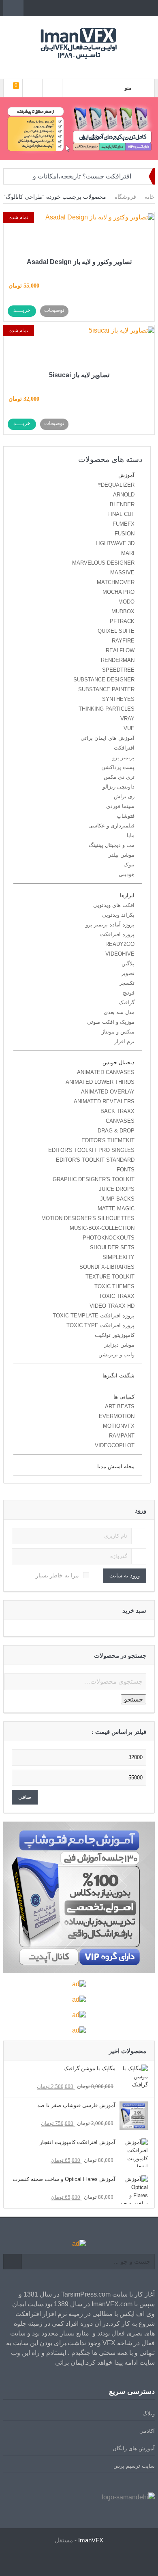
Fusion (125, 534)
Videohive (120, 954)
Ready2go (120, 944)
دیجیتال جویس (118, 1062)
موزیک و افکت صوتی (111, 1022)
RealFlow (120, 650)
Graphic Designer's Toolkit (94, 1179)
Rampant (122, 1436)
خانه (150, 197)
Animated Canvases (106, 1072)
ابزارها (127, 895)
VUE (129, 728)
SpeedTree (118, 670)
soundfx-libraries (107, 1267)
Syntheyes (118, 699)
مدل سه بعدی (119, 1012)
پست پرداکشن (118, 767)
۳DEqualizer (116, 485)
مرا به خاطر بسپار (57, 1575)
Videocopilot (115, 1445)
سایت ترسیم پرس (134, 2466)
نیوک (129, 865)
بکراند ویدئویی (118, 915)
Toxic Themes (114, 1286)
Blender (122, 504)
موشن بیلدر (122, 855)
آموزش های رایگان (134, 2448)
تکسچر (127, 983)
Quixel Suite (116, 631)
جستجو (133, 1699)
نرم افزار (124, 1041)
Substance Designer (104, 680)
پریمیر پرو (123, 757)
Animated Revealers (104, 1101)
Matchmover (116, 582)
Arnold (124, 495)
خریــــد (22, 310)
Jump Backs (117, 1199)
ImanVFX (91, 2540)
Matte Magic (116, 1209)
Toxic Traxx (117, 1296)
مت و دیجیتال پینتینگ (112, 845)
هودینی (127, 874)
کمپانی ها (124, 1397)
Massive (122, 573)
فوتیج (129, 993)
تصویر (128, 973)
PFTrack (122, 621)
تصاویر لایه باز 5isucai (79, 375)
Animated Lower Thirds (100, 1082)
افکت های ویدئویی (114, 905)
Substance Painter (106, 689)
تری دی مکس (119, 777)
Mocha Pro (118, 592)
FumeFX (124, 524)
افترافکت (124, 748)
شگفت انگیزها (118, 1376)
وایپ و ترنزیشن (116, 1355)
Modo (126, 602)
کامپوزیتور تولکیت (115, 1335)
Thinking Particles (107, 709)
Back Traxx (117, 1111)
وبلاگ (149, 2414)
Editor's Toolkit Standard (95, 1160)
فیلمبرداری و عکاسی (111, 826)
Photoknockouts (109, 1238)
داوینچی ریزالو (118, 787)
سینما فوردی (120, 806)
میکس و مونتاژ (118, 1032)
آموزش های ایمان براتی (108, 738)
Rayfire (123, 641)
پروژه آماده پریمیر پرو (110, 925)
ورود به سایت (125, 1576)
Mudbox (123, 611)
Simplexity (118, 1257)
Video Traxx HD (112, 1306)
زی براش (124, 796)
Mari (128, 553)
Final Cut (121, 514)
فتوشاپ (126, 816)
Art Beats (120, 1406)
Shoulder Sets (112, 1247)
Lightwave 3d (115, 543)
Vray (127, 719)
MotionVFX (119, 1426)
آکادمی (147, 2431)
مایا (131, 835)
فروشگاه (125, 197)
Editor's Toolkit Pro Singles (91, 1150)
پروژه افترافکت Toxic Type (100, 1325)
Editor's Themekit (108, 1140)
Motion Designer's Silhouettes (88, 1218)
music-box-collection (102, 1228)
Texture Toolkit (110, 1277)
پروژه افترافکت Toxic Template (94, 1316)
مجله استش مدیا (116, 1466)
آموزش (126, 475)
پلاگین (128, 964)
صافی (25, 1797)
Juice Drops (117, 1189)
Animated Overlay (108, 1092)
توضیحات (54, 310)
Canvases (120, 1121)
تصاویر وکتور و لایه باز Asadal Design (79, 262)
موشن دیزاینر (119, 1345)
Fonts (126, 1170)
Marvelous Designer (103, 563)
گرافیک (127, 1002)
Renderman (118, 660)
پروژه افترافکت (117, 934)
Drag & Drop (116, 1131)
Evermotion (117, 1416)
